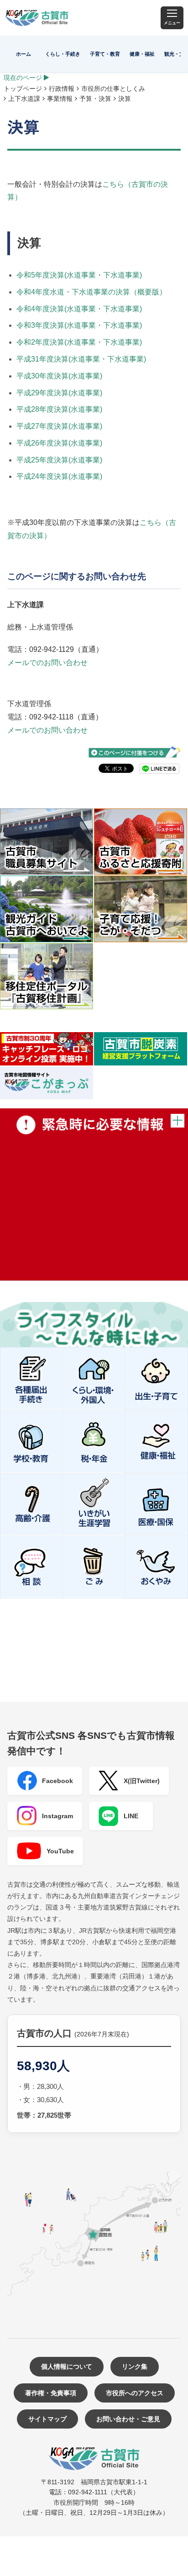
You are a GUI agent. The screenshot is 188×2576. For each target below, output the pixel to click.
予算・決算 (95, 99)
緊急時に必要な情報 (94, 1194)
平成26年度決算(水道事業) (59, 443)
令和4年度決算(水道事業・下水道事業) (79, 309)
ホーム (23, 54)
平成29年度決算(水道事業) (59, 393)
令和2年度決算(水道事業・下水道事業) (79, 342)
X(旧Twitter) (142, 1781)
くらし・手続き (63, 54)
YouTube (60, 1851)
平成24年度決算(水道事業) (59, 476)
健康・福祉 (142, 54)
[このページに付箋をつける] (135, 753)
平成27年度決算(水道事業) (59, 426)
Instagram (57, 1816)
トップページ (23, 89)
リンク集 (135, 2366)
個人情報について (67, 2366)
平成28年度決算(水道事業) (59, 409)
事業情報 (60, 99)
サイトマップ (47, 2419)
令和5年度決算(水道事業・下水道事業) (79, 275)
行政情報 (62, 89)
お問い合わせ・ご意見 (128, 2419)
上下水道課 (24, 99)
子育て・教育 (105, 54)
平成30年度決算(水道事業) (59, 376)
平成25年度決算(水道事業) (59, 460)
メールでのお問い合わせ (47, 663)
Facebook (57, 1781)
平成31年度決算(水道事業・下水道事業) (81, 359)
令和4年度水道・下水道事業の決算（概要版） (91, 292)
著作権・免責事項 (51, 2393)
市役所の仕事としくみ (113, 89)
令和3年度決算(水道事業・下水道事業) (79, 325)
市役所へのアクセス (135, 2393)
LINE (131, 1816)
